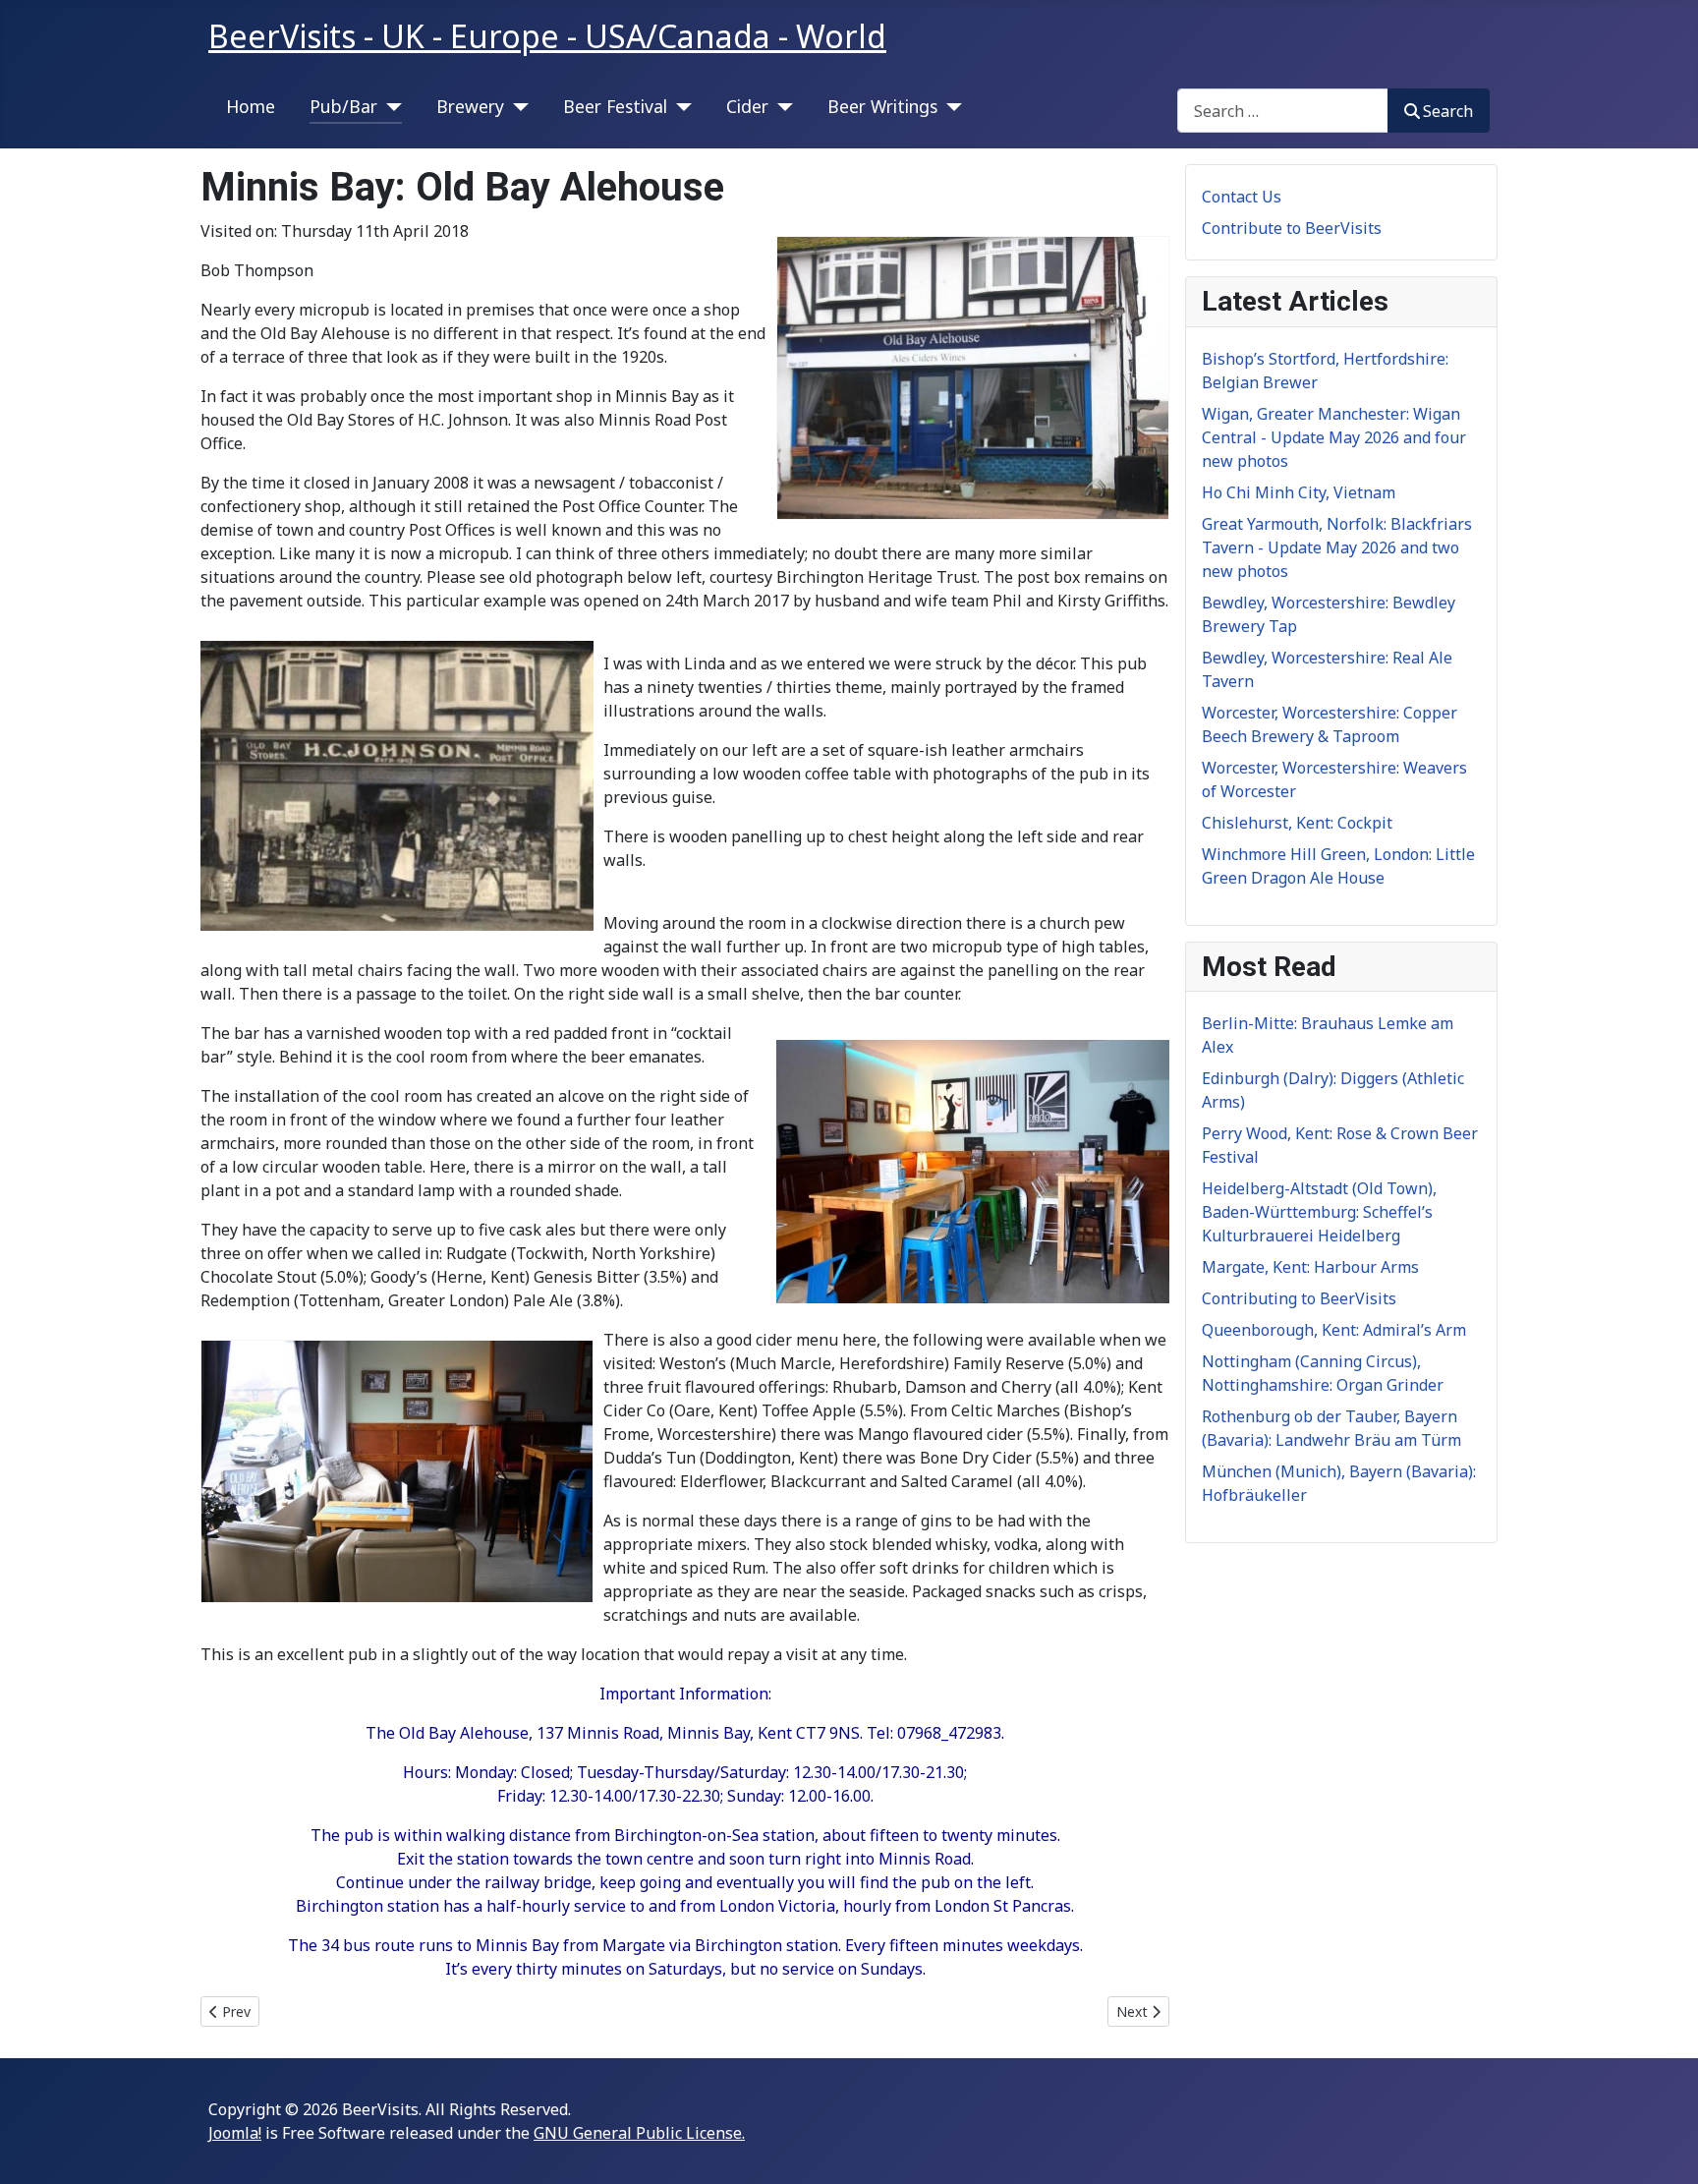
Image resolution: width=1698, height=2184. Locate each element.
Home (251, 106)
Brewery (470, 106)
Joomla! (235, 2133)
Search (1448, 111)
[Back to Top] (1664, 2148)
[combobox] (1283, 111)
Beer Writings (882, 106)
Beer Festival (615, 106)
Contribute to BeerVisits (1292, 228)
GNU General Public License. (639, 2133)
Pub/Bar (343, 106)
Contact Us (1242, 197)
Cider (747, 106)
